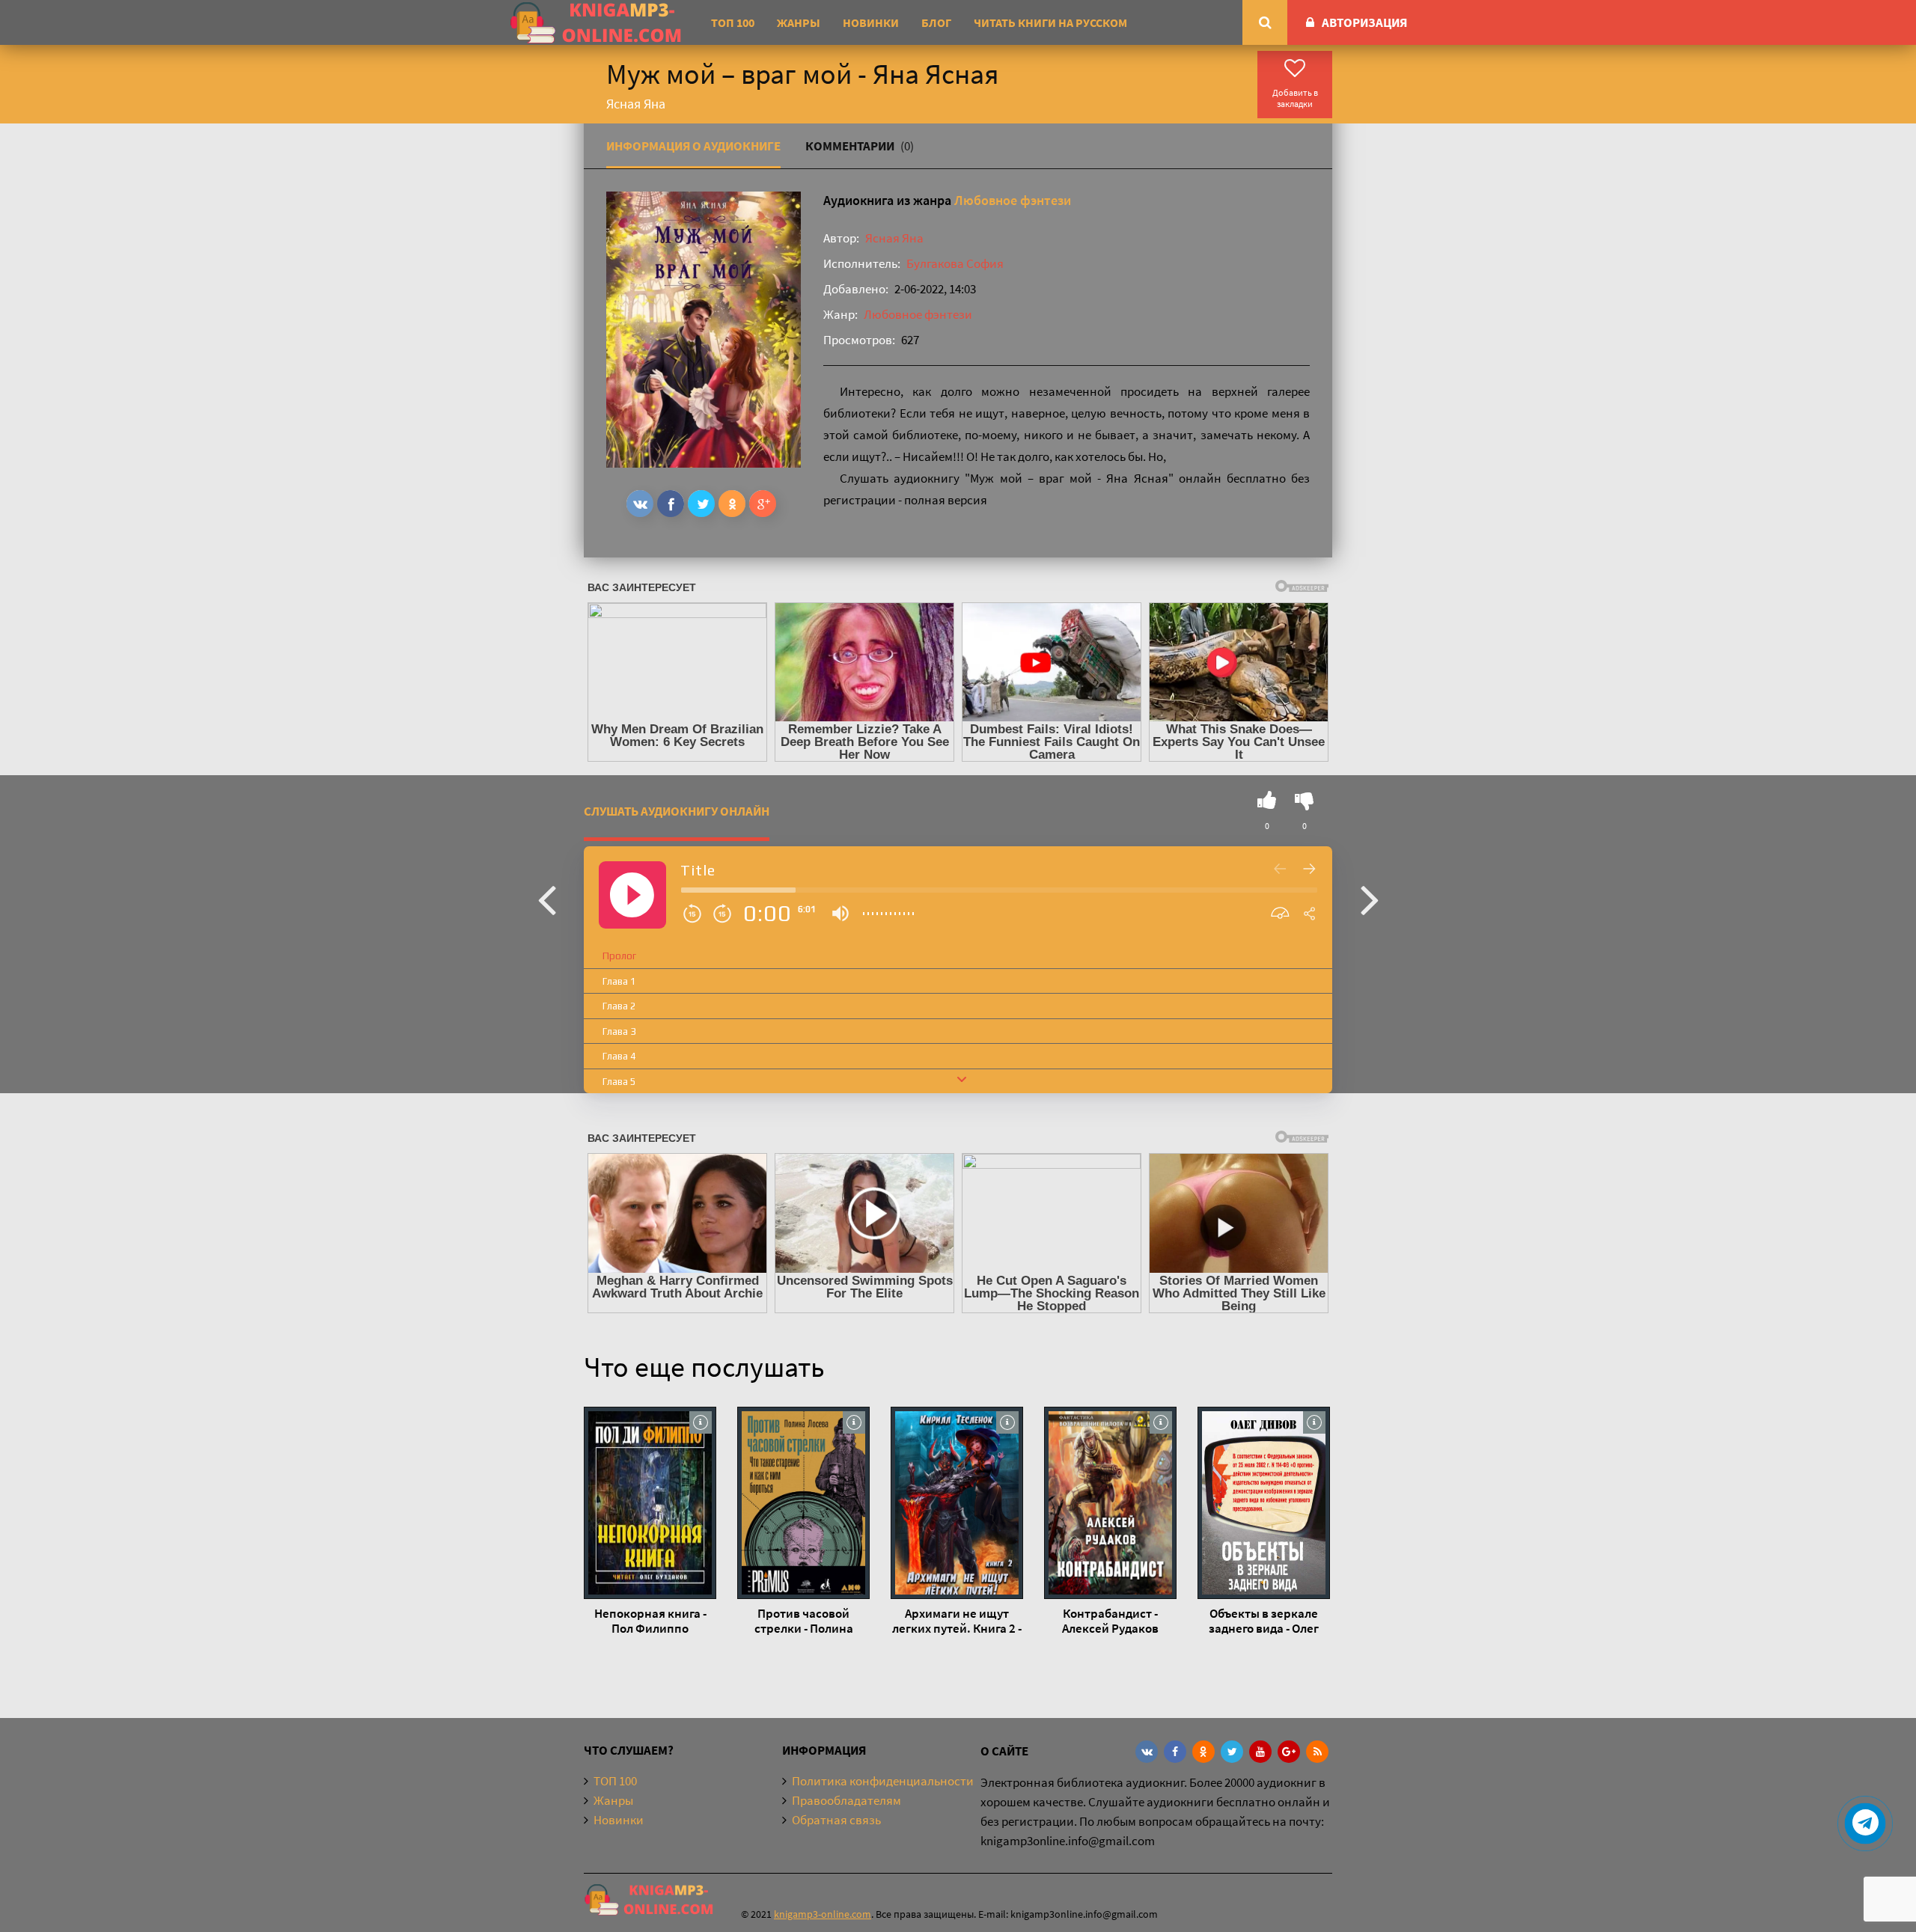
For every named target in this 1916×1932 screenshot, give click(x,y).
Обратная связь (836, 1820)
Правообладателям (846, 1800)
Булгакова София (955, 263)
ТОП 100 (733, 22)
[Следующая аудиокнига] (1370, 899)
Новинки (871, 22)
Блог (936, 22)
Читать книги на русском (1050, 22)
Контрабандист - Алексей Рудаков (1110, 1621)
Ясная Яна (894, 238)
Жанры (799, 22)
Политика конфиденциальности (883, 1781)
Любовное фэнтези (1013, 200)
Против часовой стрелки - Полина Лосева (804, 1621)
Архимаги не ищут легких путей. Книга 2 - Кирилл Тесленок (957, 1621)
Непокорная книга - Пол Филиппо (650, 1621)
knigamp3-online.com (823, 1914)
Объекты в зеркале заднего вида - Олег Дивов (1264, 1621)
